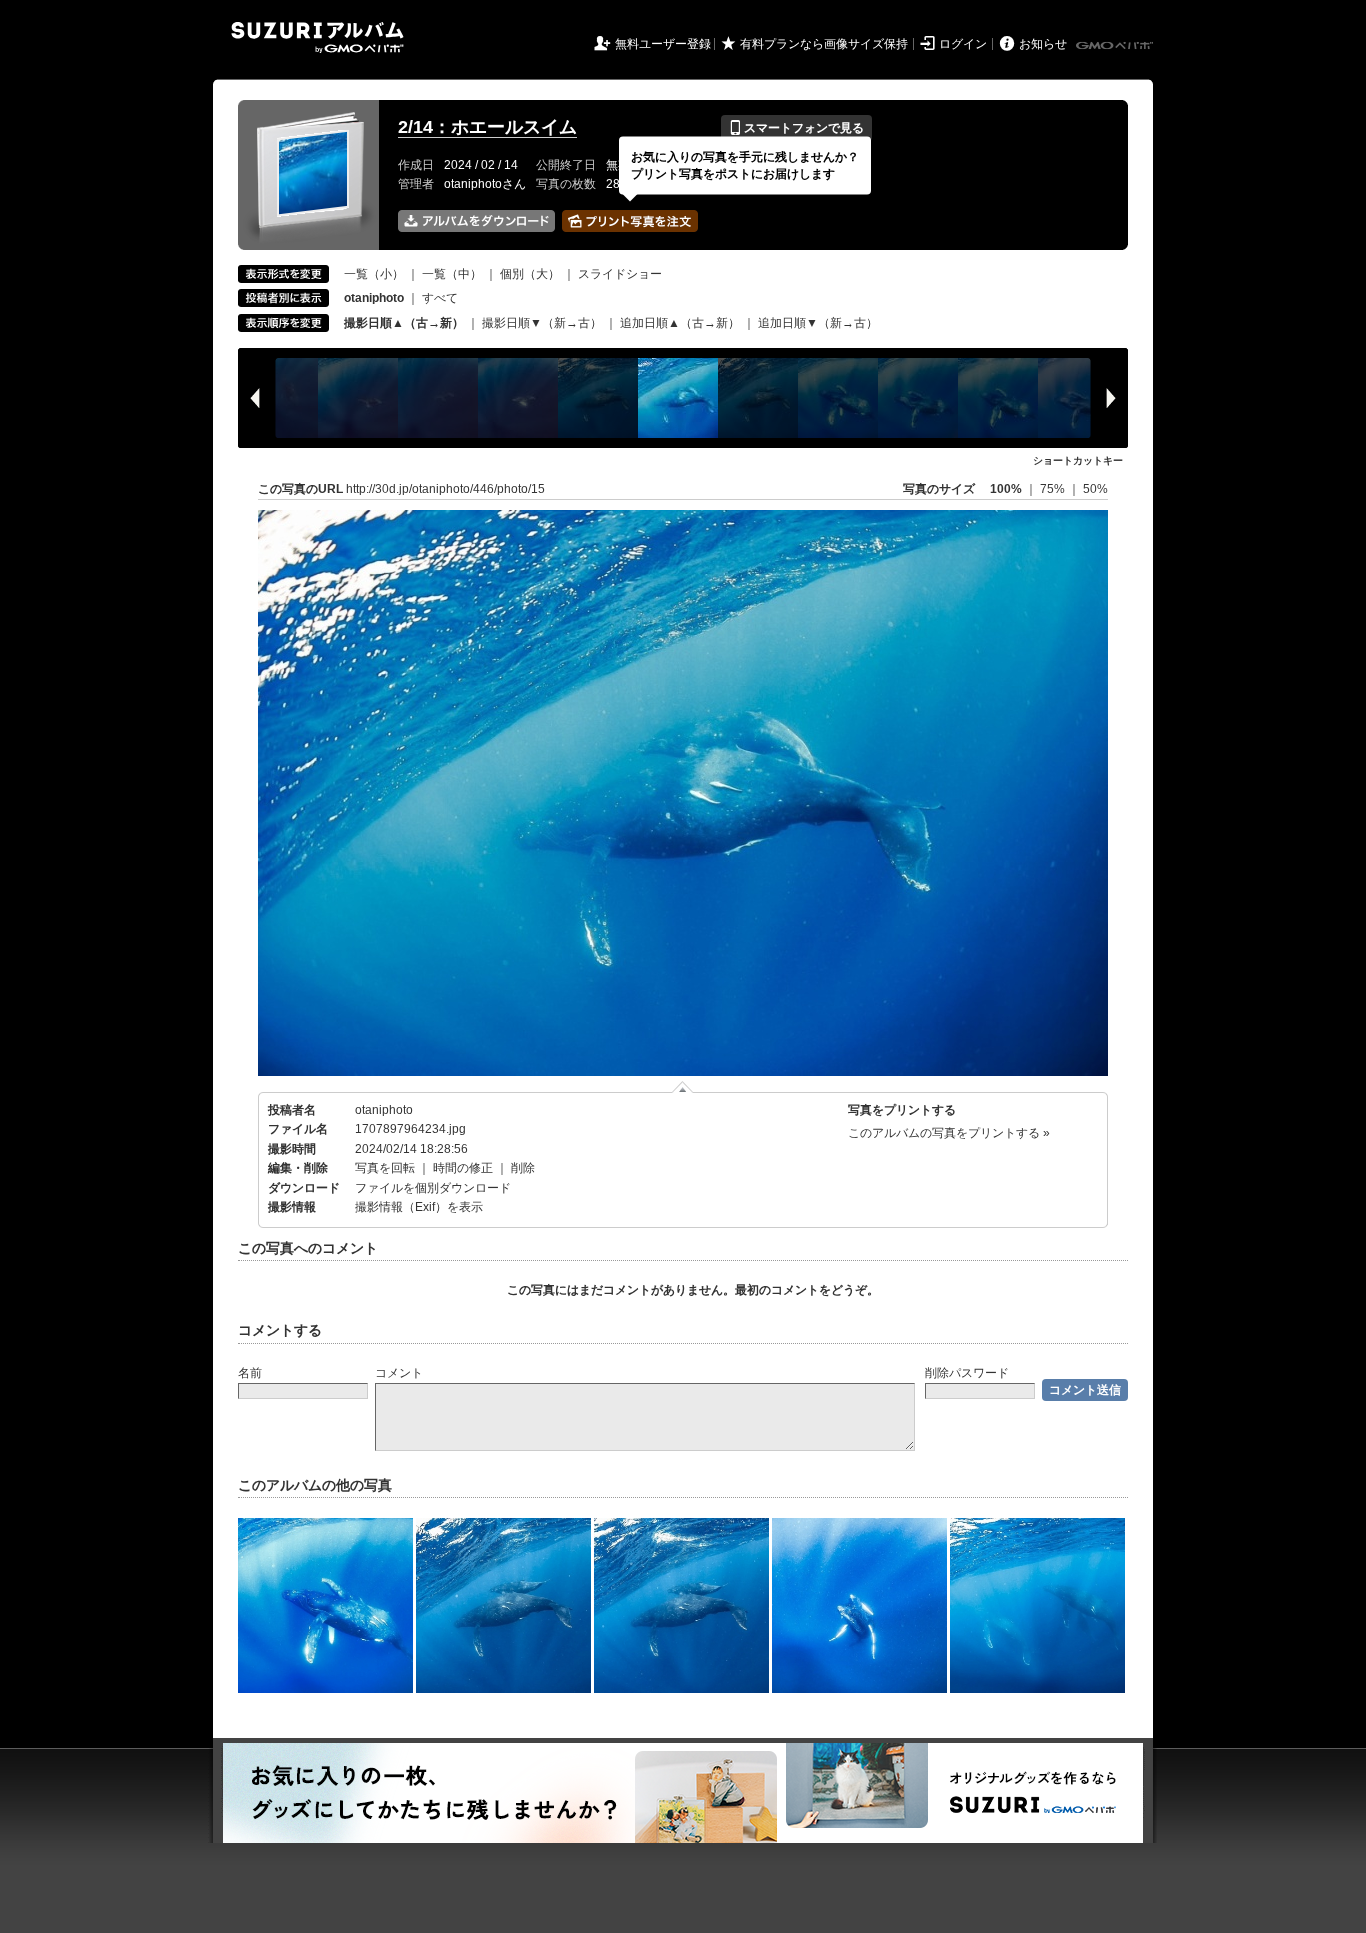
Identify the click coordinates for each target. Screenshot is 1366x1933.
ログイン (963, 44)
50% (1095, 489)
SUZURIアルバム (317, 37)
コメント (399, 1373)
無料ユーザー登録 (663, 44)
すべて (440, 298)
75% (1054, 489)
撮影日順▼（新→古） (542, 323)
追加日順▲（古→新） (680, 323)
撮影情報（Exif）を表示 (419, 1207)
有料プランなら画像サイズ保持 (824, 44)
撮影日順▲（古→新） (404, 323)
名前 (250, 1373)
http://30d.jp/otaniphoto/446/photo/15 (445, 489)
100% (1006, 489)
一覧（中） (452, 274)
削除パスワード (967, 1373)
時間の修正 (463, 1168)
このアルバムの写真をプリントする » (949, 1133)
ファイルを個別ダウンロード (433, 1188)
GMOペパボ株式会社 (1116, 46)
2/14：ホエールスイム (487, 127)
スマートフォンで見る (796, 128)
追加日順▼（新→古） (818, 323)
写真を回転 (385, 1168)
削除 (523, 1168)
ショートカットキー (1078, 460)
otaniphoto (384, 1110)
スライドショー (620, 274)
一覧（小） (374, 274)
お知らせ (1043, 44)
